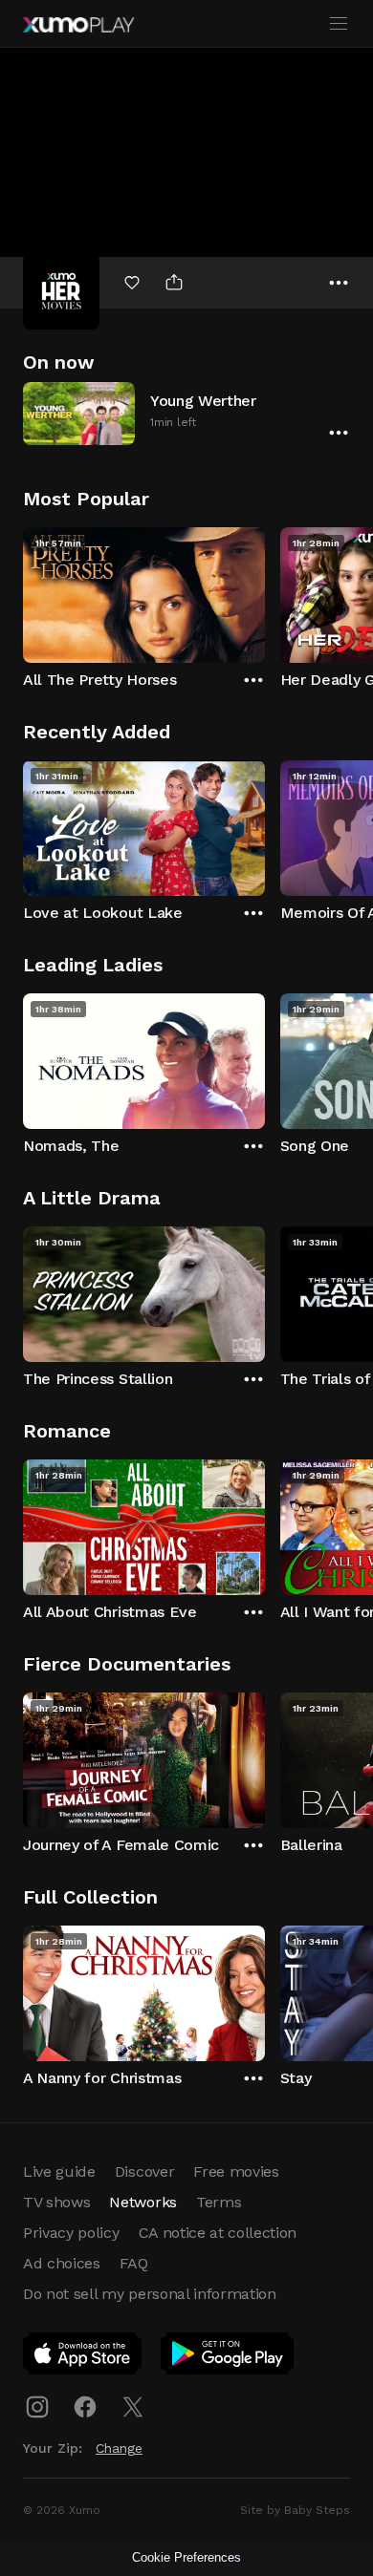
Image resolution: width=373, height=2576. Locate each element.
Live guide (59, 2172)
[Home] (78, 25)
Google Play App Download (228, 2357)
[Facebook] (85, 2407)
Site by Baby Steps (295, 2510)
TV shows (56, 2202)
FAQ (134, 2263)
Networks (143, 2202)
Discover (144, 2172)
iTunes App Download (83, 2357)
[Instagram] (37, 2407)
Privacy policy (71, 2233)
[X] (133, 2407)
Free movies (236, 2172)
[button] (186, 413)
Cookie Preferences (186, 2557)
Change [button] (119, 2448)
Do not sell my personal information (150, 2294)
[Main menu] (339, 24)
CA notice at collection (218, 2233)
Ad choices (62, 2263)
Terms (219, 2202)
